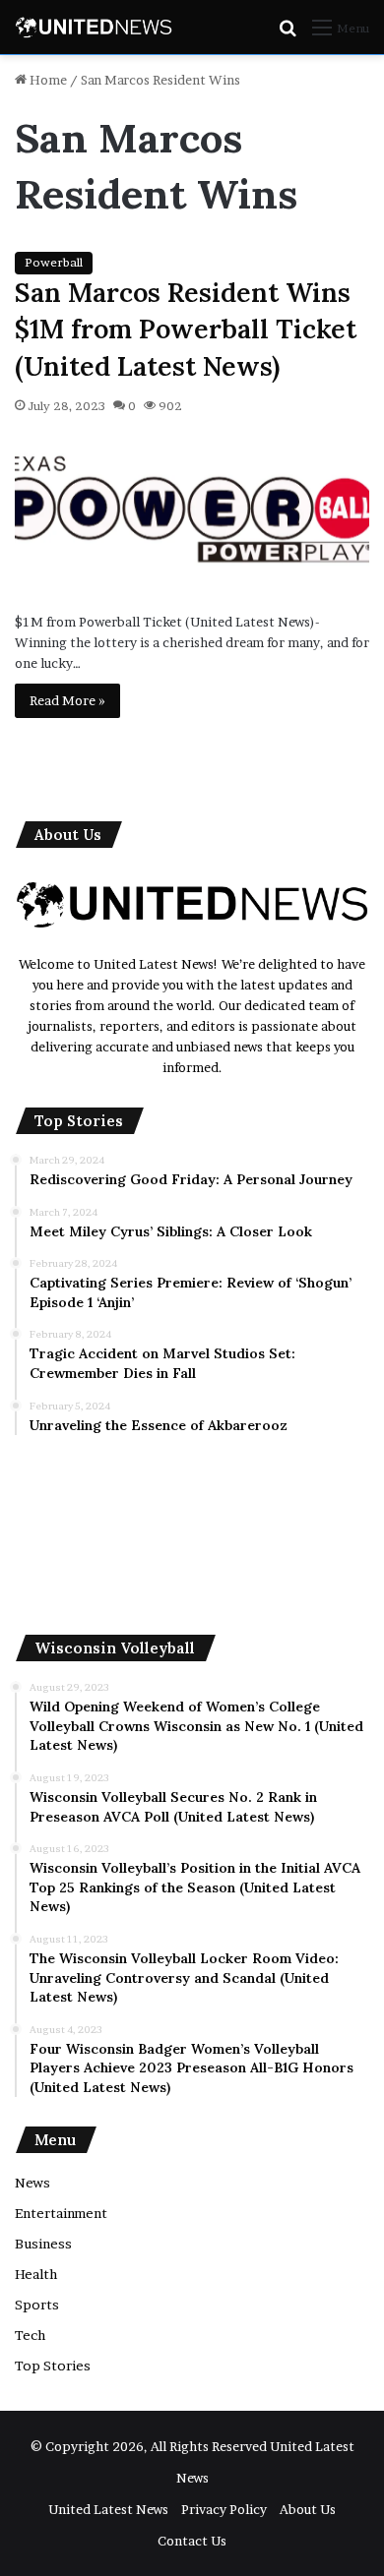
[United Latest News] (94, 27)
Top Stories (53, 2366)
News (32, 2183)
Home (47, 80)
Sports (37, 2305)
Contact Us (192, 2541)
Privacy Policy (224, 2509)
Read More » (67, 700)
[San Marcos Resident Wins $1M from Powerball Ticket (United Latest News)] (192, 511)
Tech (30, 2335)
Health (36, 2274)
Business (43, 2244)
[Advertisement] (192, 1535)
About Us (308, 2509)
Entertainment (61, 2213)
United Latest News (108, 2509)
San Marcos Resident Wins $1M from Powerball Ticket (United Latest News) (186, 329)
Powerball (54, 262)
